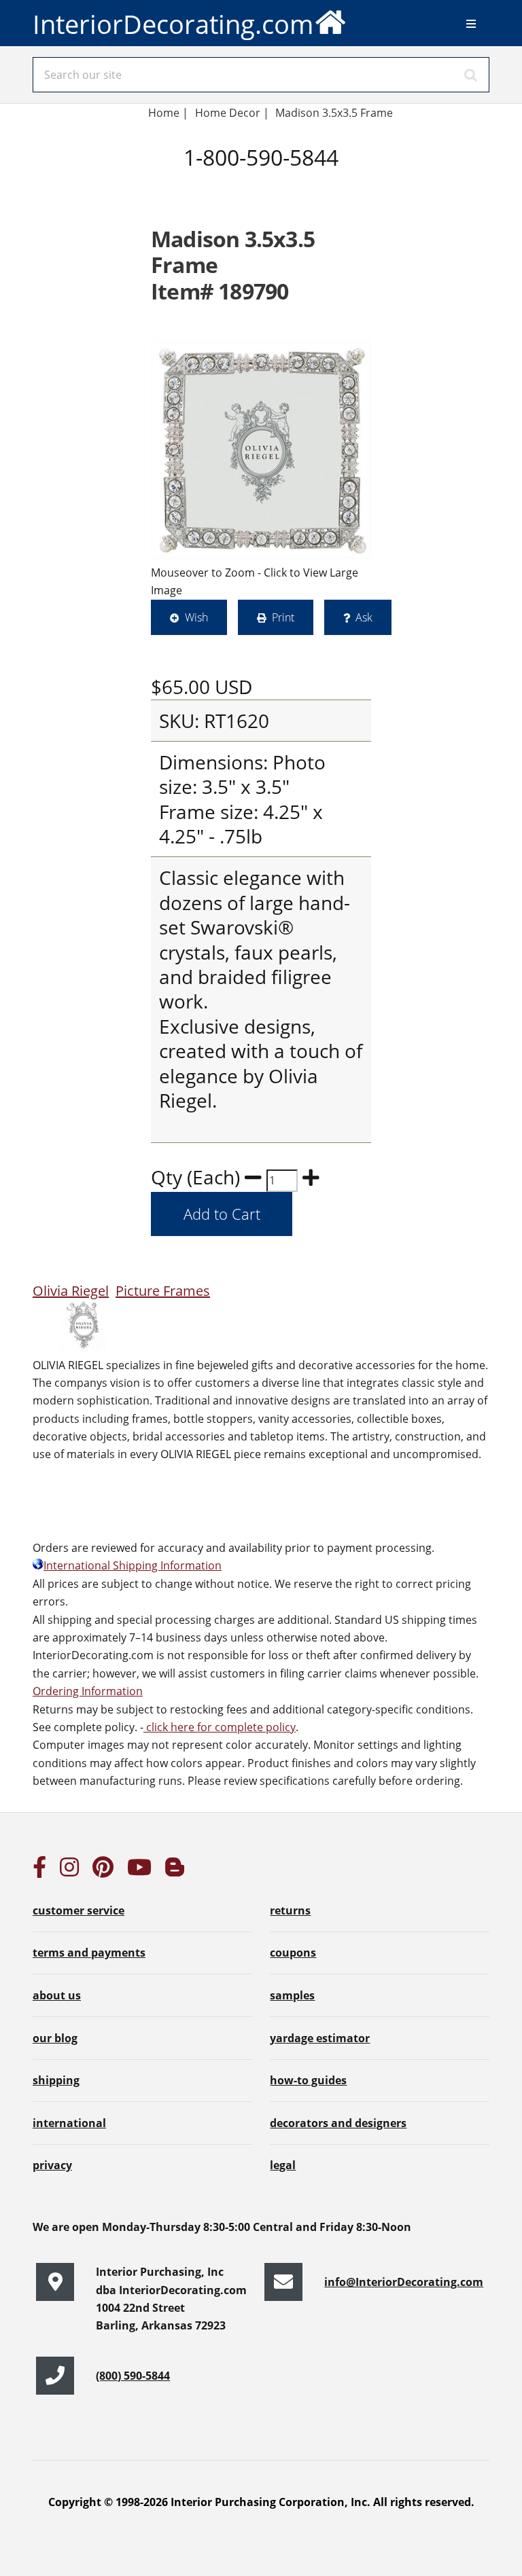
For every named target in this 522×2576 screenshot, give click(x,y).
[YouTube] (139, 1871)
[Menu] (471, 24)
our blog (55, 2038)
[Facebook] (39, 1871)
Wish (196, 617)
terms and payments (89, 1953)
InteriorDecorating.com (173, 24)
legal (283, 2165)
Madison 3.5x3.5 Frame (335, 113)
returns (290, 1910)
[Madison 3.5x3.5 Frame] (261, 449)
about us (57, 1995)
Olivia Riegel (71, 1291)
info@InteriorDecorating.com (404, 2282)
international (69, 2123)
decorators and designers (338, 2123)
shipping (56, 2080)
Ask (364, 617)
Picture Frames (163, 1291)
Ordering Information (88, 1691)
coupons (293, 1953)
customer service (79, 1910)
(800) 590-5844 (133, 2376)
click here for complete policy (220, 1727)
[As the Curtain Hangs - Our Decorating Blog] (175, 1871)
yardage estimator (320, 2038)
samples (292, 1995)
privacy (52, 2165)
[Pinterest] (103, 1871)
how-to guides (308, 2080)
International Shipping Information (133, 1565)
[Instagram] (69, 1871)
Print (283, 617)
